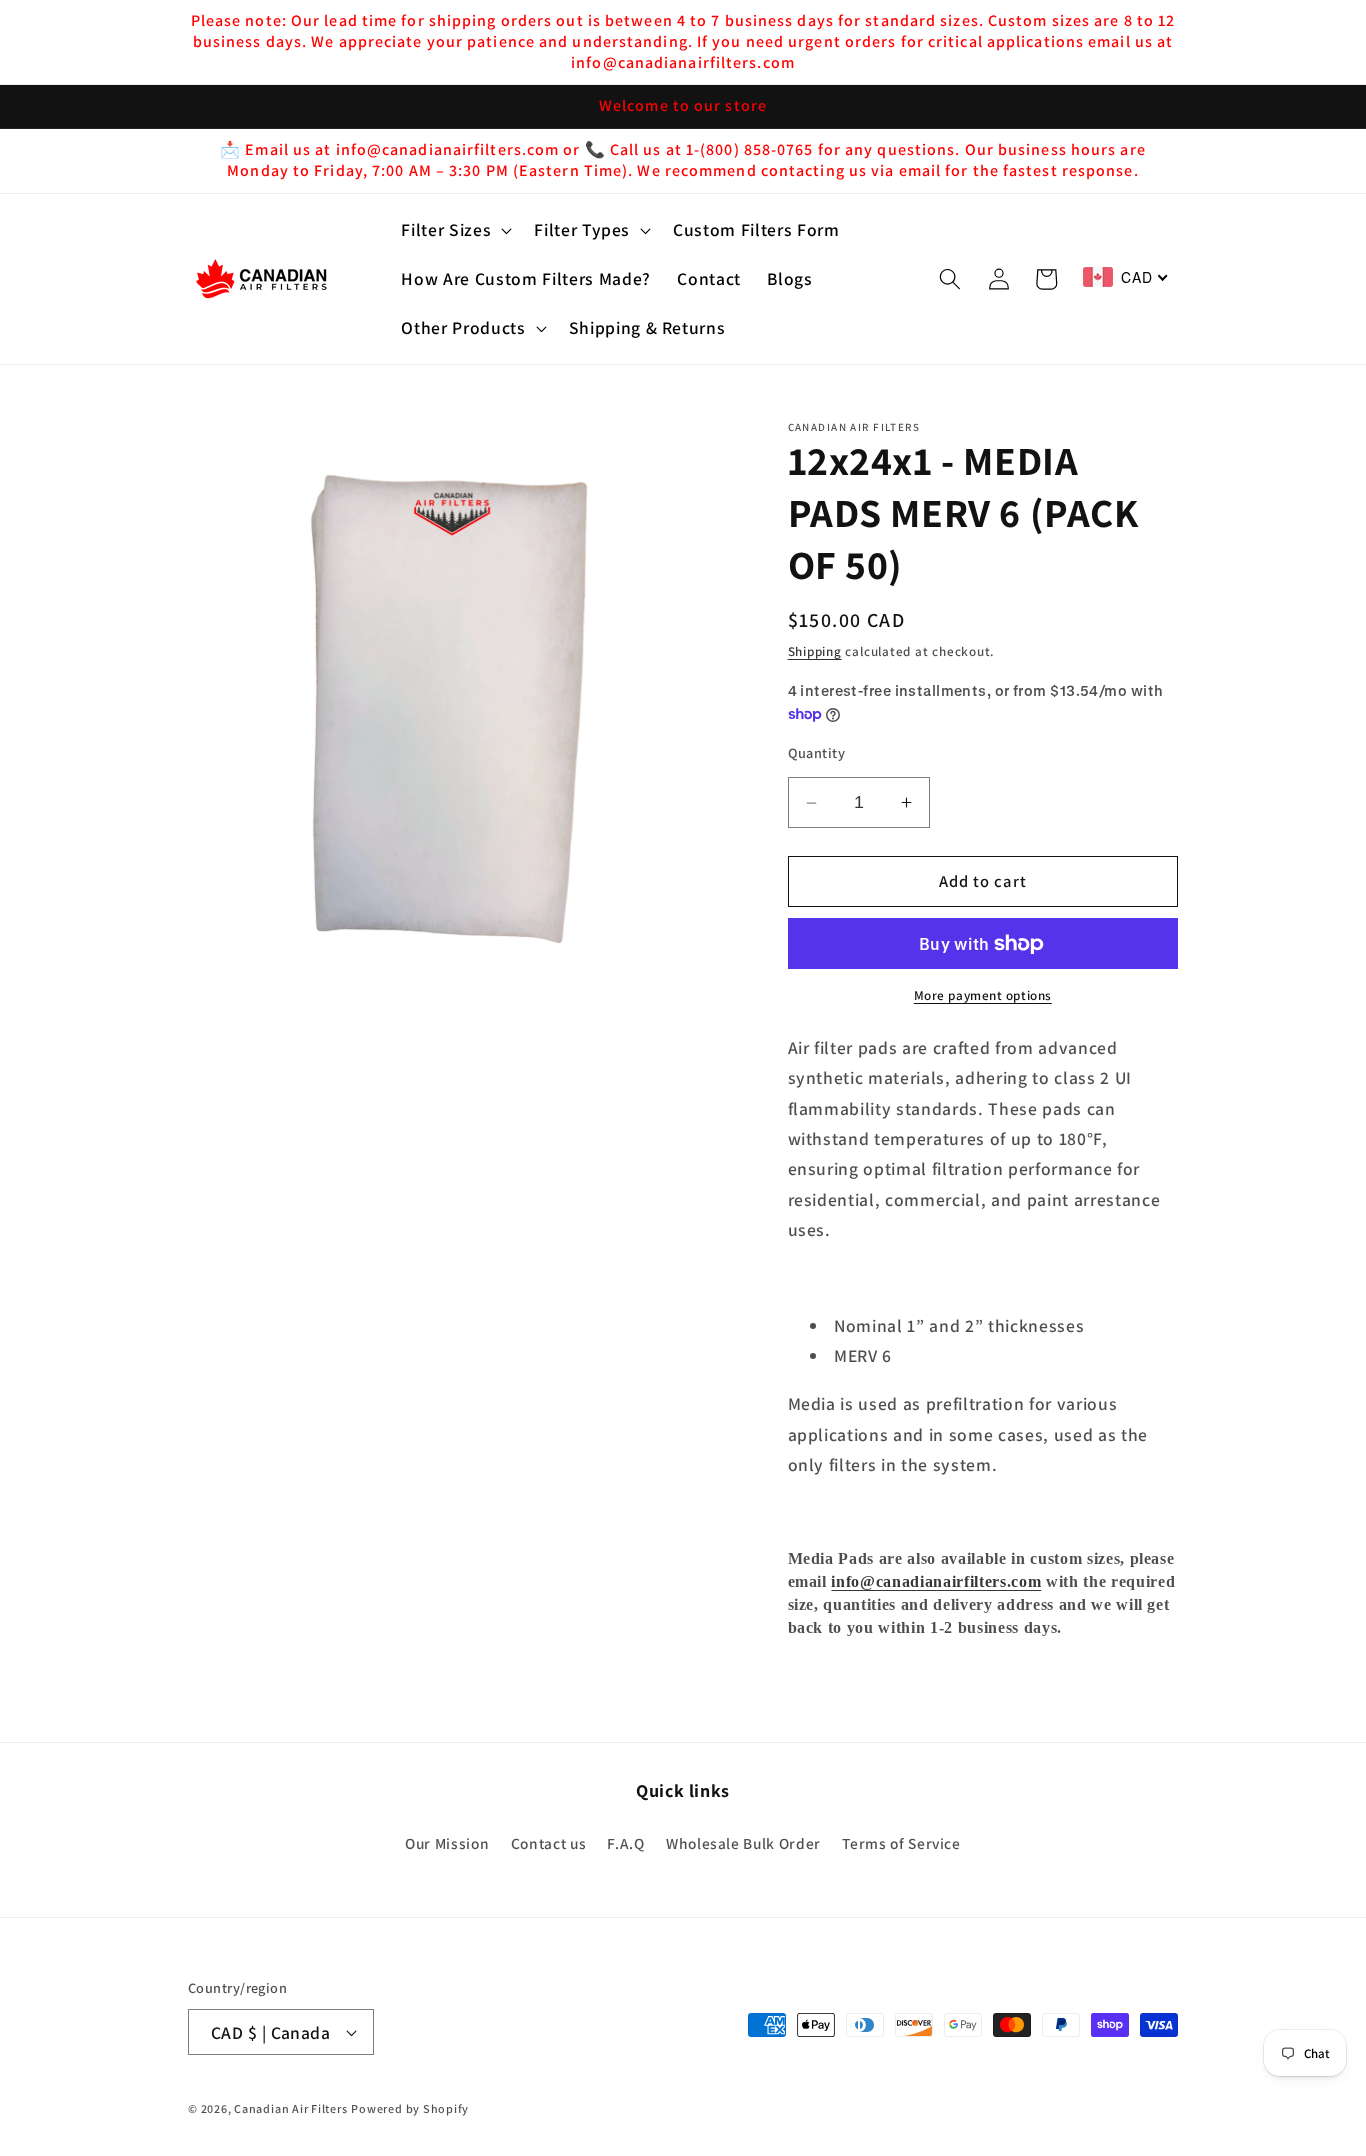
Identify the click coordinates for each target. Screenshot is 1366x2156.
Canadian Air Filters (290, 2108)
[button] (454, 230)
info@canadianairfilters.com (936, 1582)
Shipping (815, 652)
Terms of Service (901, 1843)
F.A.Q (625, 1843)
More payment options (983, 996)
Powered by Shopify (410, 2108)
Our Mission (447, 1843)
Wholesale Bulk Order (743, 1843)
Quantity (817, 752)
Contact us (549, 1843)
